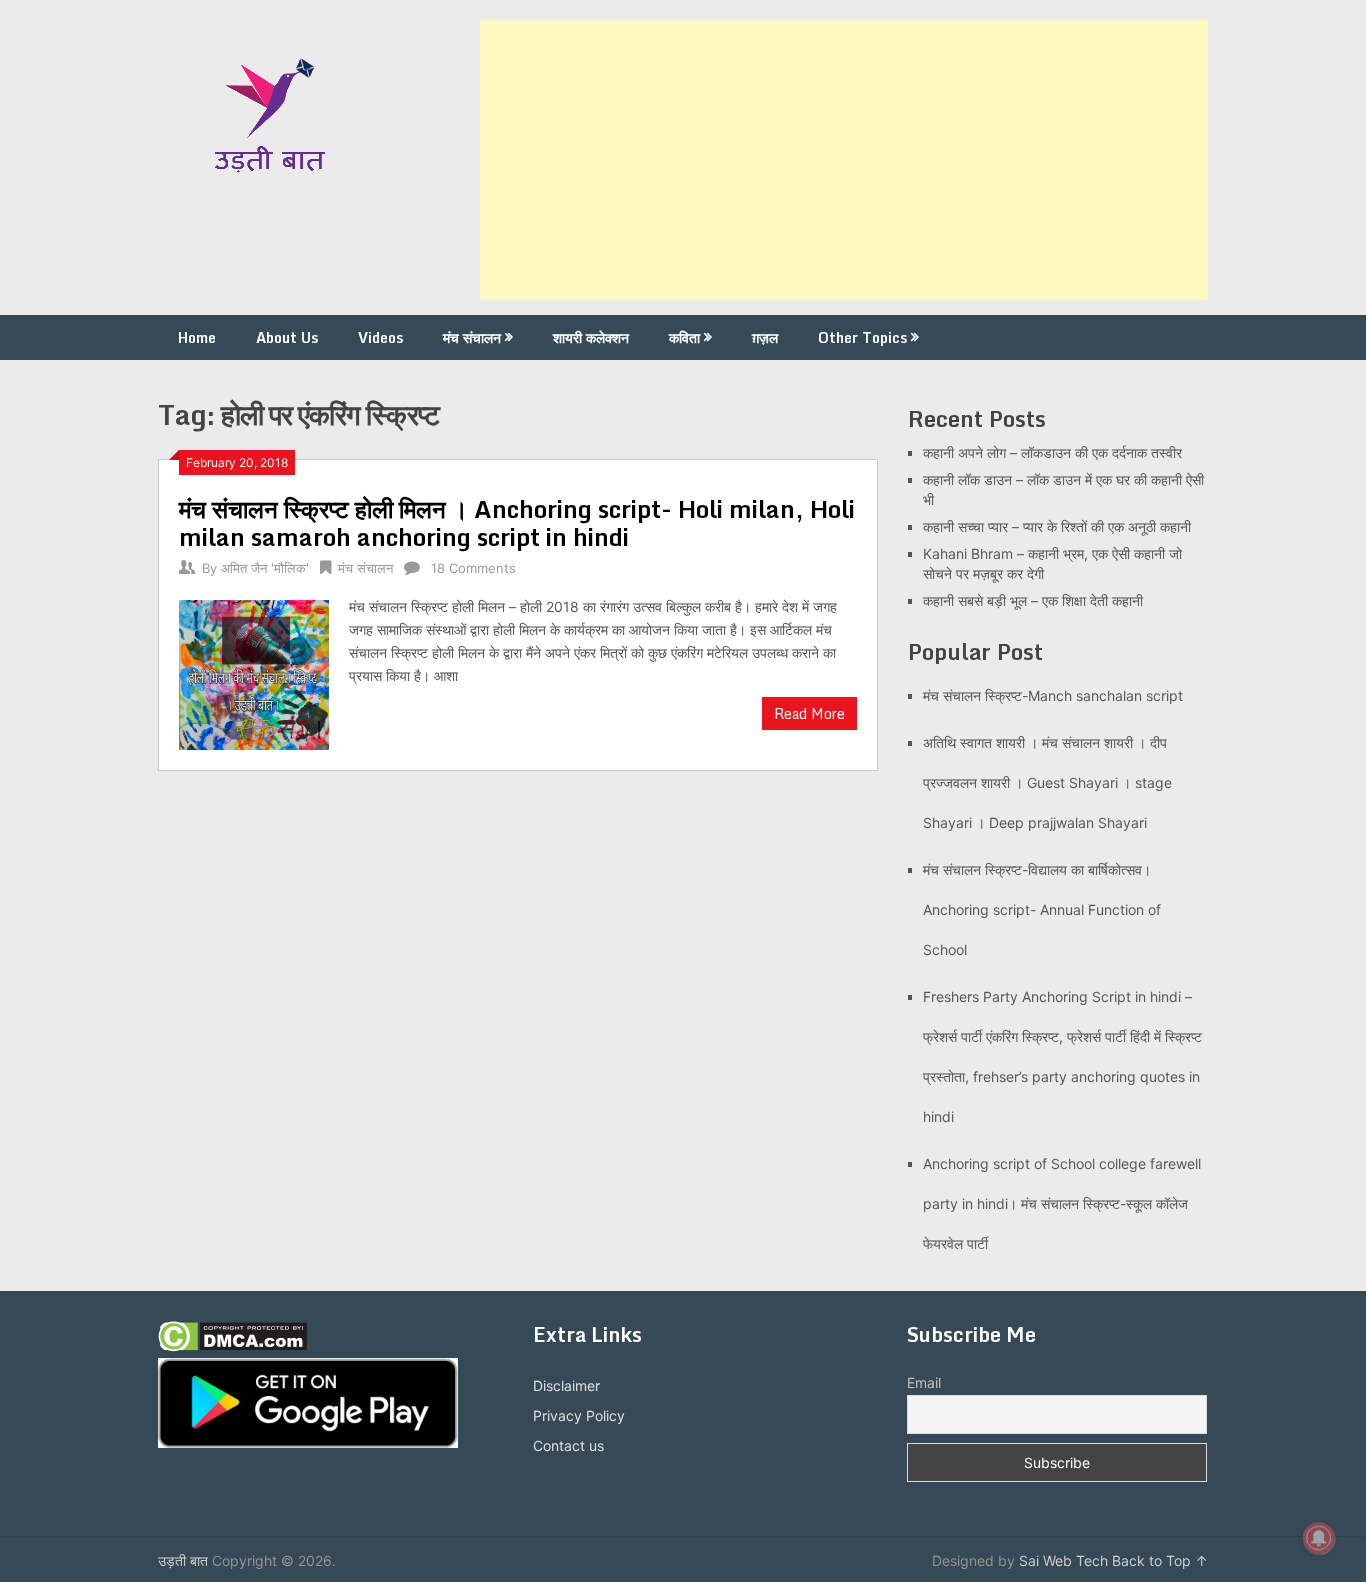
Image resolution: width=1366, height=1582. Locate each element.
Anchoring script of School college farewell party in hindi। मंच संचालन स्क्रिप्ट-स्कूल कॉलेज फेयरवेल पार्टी (1062, 1203)
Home (197, 337)
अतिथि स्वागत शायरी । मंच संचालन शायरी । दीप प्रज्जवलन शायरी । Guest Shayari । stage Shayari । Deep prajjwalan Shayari (1047, 782)
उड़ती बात (183, 1560)
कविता (684, 337)
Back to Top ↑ (1160, 1560)
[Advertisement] (844, 160)
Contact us (568, 1445)
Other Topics (862, 337)
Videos (380, 337)
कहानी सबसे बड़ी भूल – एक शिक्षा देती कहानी (1033, 600)
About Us (287, 337)
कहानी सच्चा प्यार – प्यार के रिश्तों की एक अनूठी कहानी (1057, 526)
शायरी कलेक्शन (591, 337)
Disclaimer (566, 1385)
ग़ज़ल (765, 337)
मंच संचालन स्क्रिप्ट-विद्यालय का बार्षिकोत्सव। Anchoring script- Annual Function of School (1042, 909)
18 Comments (473, 568)
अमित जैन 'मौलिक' (265, 568)
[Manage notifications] (1319, 1538)
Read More (809, 713)
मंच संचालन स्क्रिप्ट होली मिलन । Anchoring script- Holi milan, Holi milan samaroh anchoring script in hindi (517, 522)
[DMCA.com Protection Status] (232, 1346)
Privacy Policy (579, 1415)
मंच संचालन (472, 337)
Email (924, 1382)
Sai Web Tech (1063, 1560)
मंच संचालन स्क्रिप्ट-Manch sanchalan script (1053, 695)
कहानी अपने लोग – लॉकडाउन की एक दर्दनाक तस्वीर (1052, 452)
